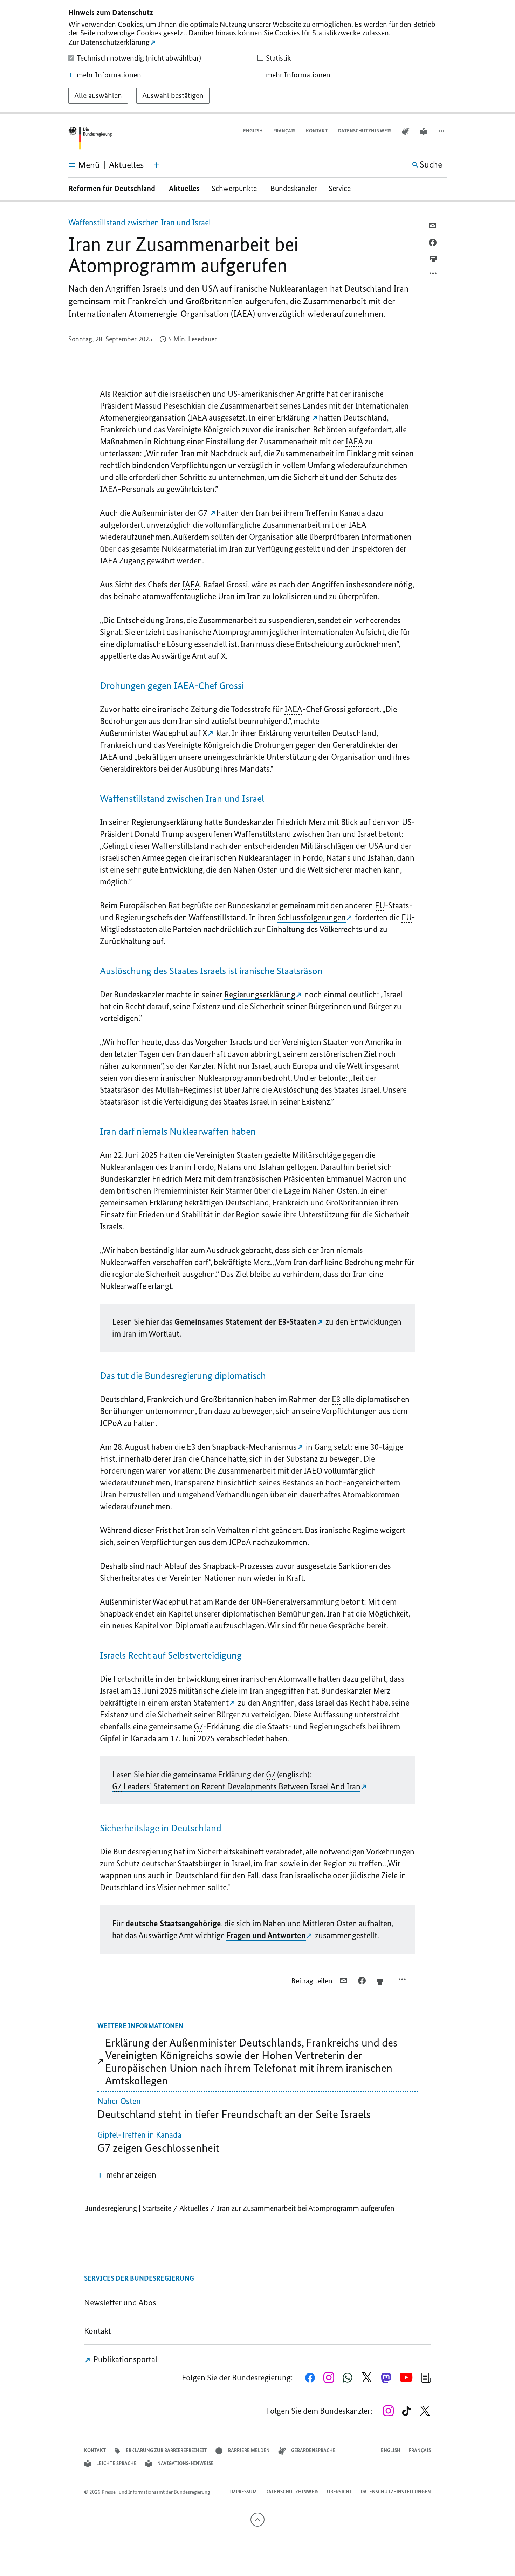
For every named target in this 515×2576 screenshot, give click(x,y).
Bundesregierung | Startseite (128, 2208)
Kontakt (317, 131)
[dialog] (257, 57)
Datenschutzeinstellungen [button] (396, 2492)
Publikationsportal (124, 2359)
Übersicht (339, 2492)
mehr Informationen (109, 75)
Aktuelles (184, 188)
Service (342, 188)
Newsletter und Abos (122, 2302)
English (253, 131)
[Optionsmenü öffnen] (433, 275)
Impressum (243, 2492)
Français (284, 131)
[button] (442, 131)
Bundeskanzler (294, 188)
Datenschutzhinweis (365, 131)
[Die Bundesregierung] (90, 138)
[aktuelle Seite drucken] (433, 259)
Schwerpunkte (235, 188)
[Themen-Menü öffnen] (157, 165)
